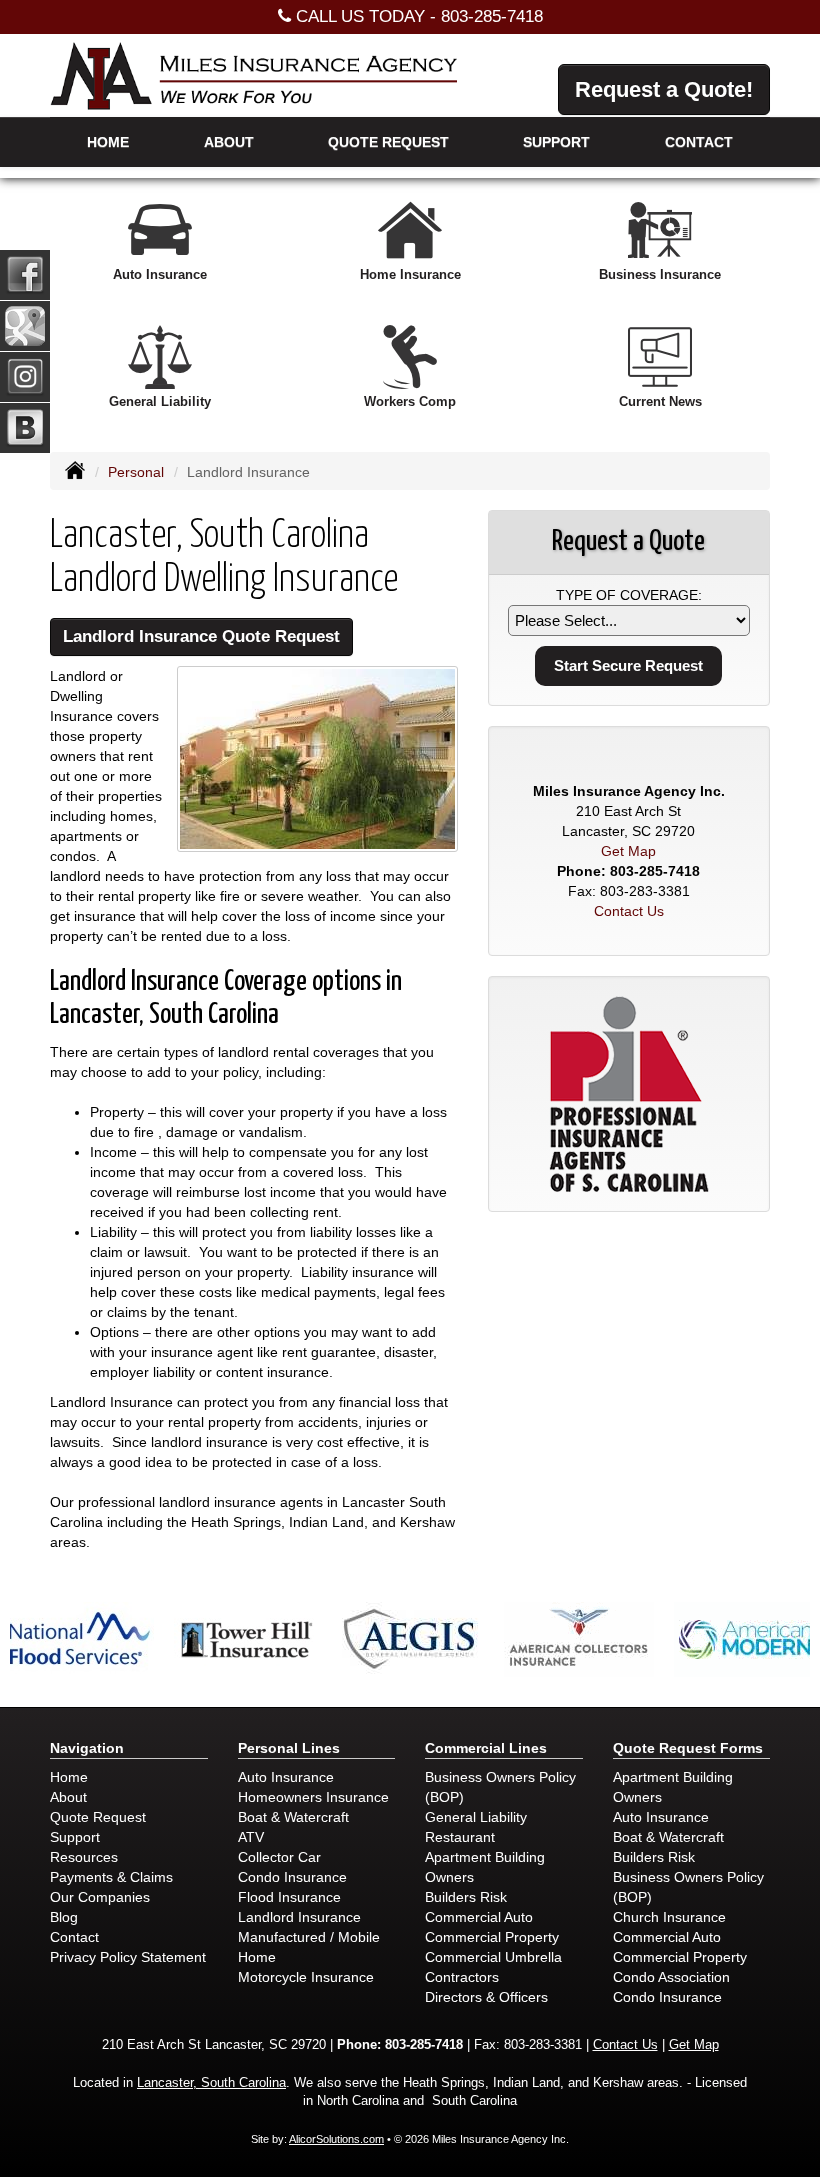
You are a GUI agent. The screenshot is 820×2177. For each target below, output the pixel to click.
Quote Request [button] (388, 142)
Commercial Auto (479, 1917)
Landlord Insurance (299, 1917)
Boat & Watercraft (293, 1817)
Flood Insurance (289, 1897)
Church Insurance (669, 1917)
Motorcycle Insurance (306, 1977)
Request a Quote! (664, 89)
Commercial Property (492, 1937)
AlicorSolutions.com (336, 2139)
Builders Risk (466, 1897)
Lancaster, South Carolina (211, 2083)
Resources (84, 1857)
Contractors (462, 1977)
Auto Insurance (286, 1777)
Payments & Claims (111, 1877)
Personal (136, 472)
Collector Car (279, 1857)
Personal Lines (289, 1748)
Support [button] (556, 142)
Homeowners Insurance (313, 1797)
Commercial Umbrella (493, 1957)
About (229, 142)
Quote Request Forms (688, 1748)
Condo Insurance (292, 1877)
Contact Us (629, 911)
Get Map (628, 851)
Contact (699, 142)
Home (108, 142)
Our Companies (100, 1897)
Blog (64, 1917)
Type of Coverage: (629, 595)
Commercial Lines (486, 1748)
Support (75, 1837)
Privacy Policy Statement (128, 1957)
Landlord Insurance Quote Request (201, 636)
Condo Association (671, 1977)
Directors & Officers (486, 1997)
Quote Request (98, 1817)
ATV (251, 1837)
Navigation (87, 1748)
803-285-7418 (492, 16)
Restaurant (460, 1837)
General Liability (476, 1817)
